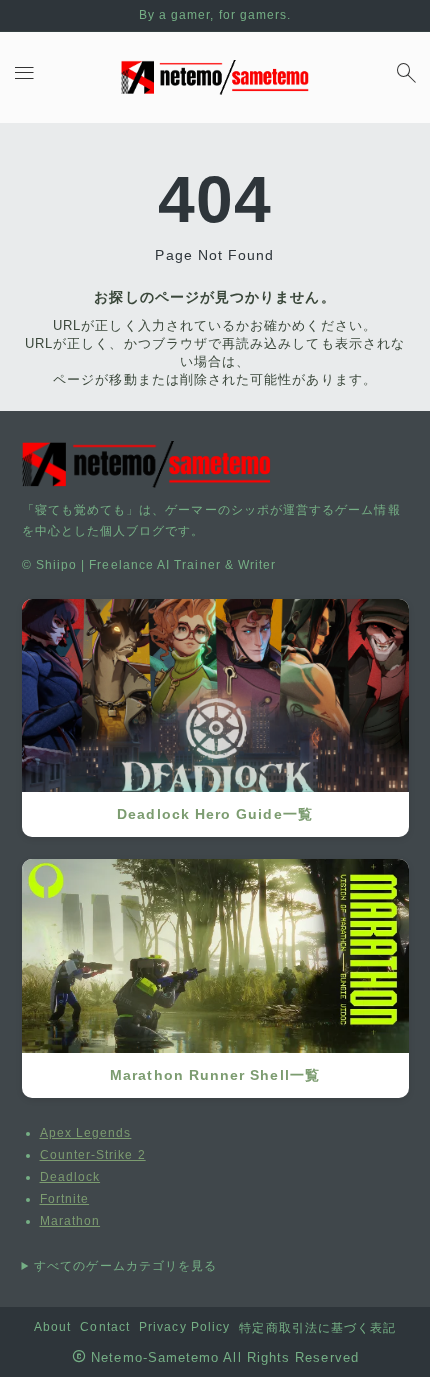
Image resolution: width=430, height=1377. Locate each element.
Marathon (70, 1221)
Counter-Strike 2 (93, 1155)
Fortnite (65, 1199)
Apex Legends (86, 1133)
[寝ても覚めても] (215, 77)
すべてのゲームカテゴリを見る (125, 1266)
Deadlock (70, 1177)
